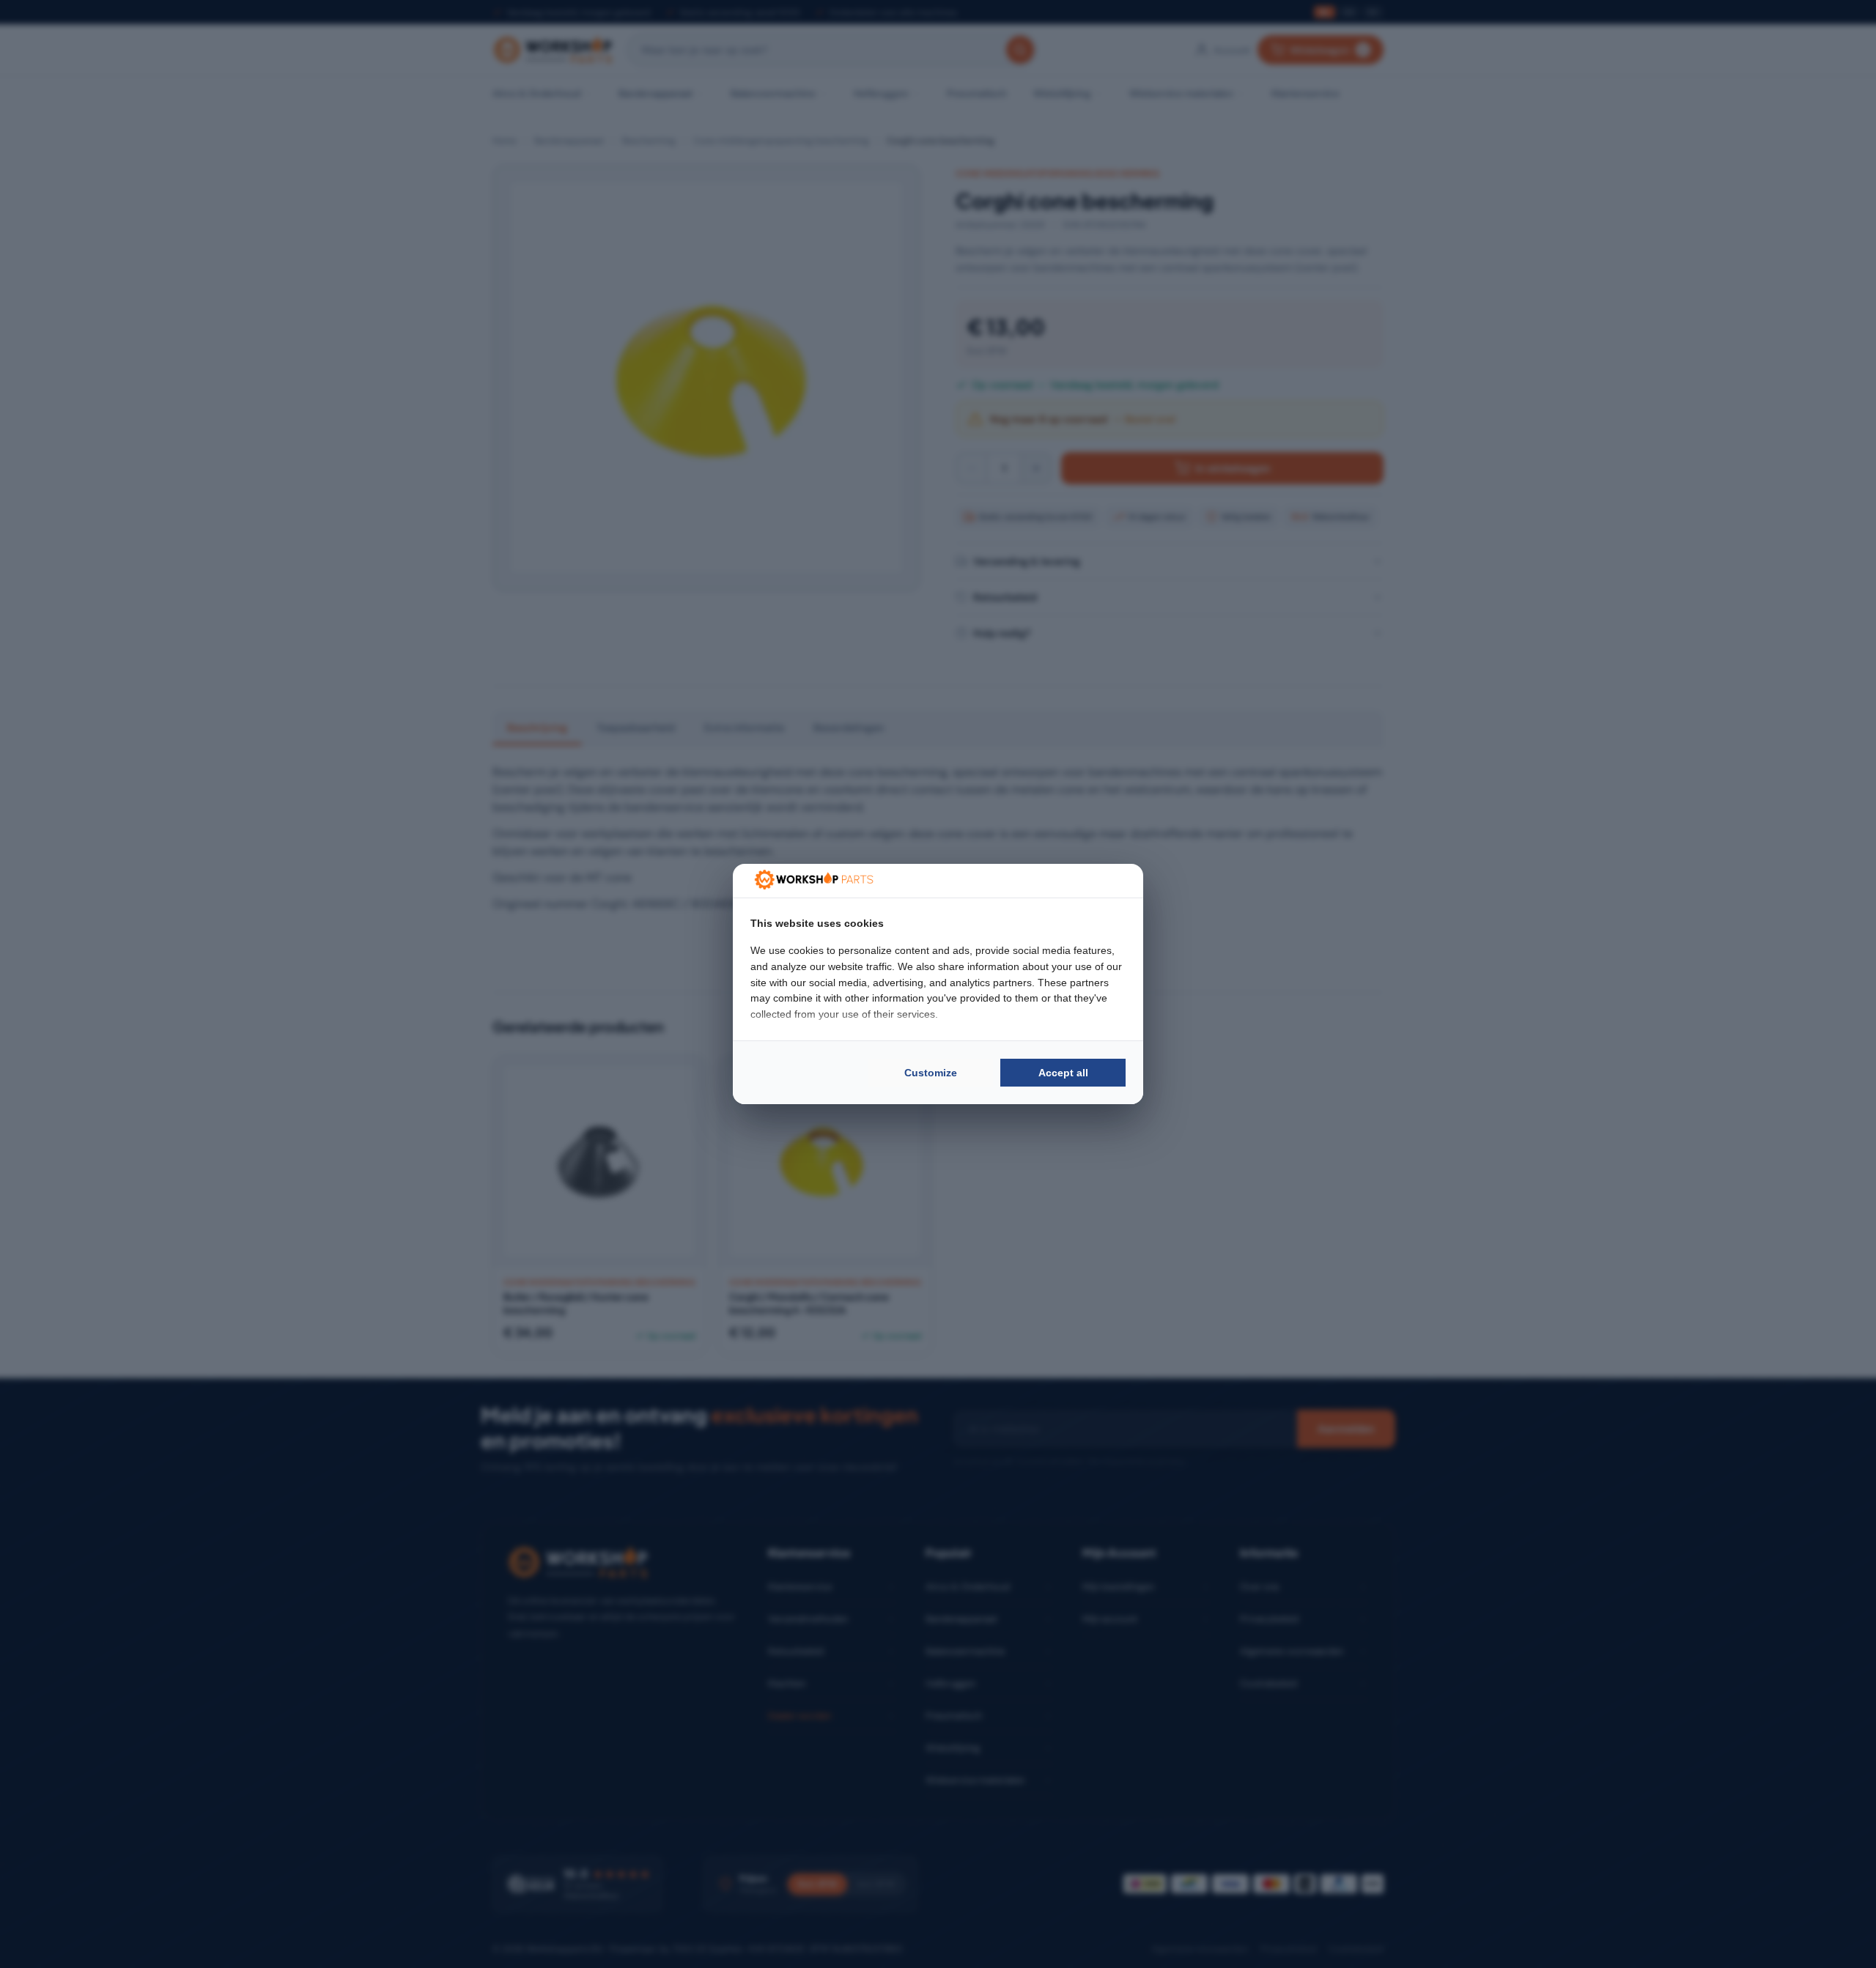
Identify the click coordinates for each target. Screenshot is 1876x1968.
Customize (931, 1073)
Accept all (1063, 1073)
